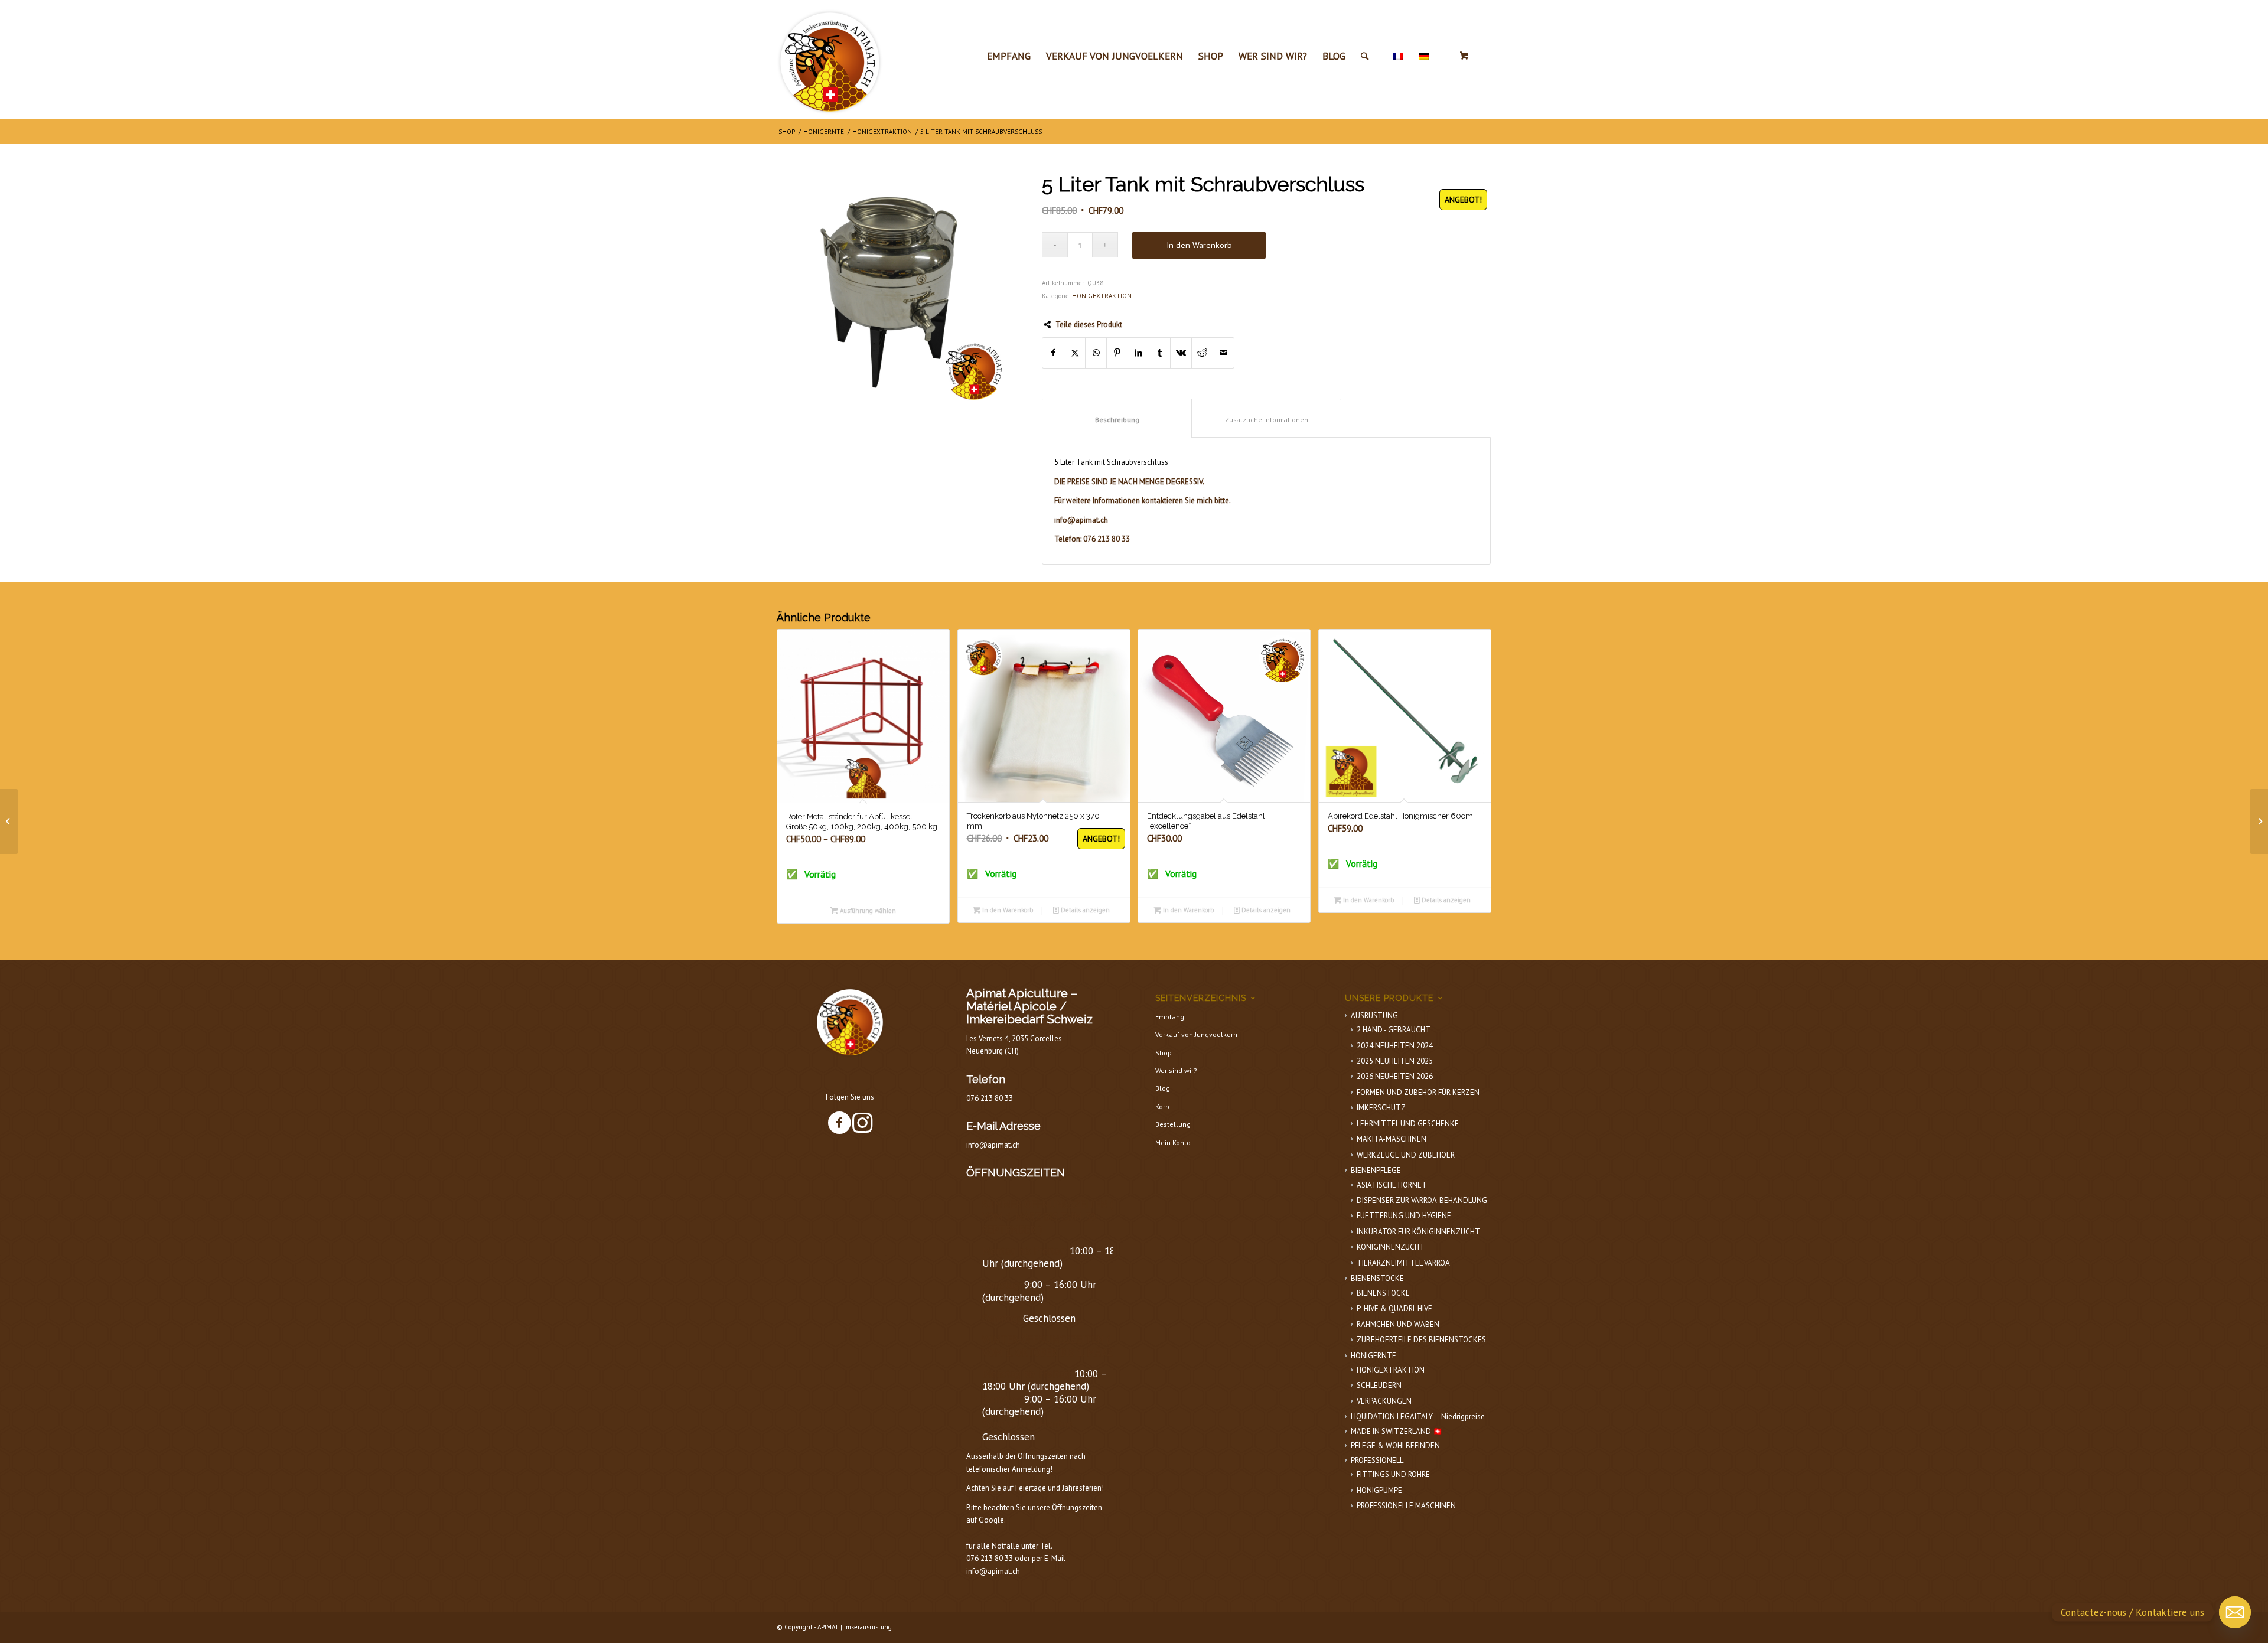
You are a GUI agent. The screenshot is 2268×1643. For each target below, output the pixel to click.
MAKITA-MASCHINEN (1392, 1139)
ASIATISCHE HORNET (1392, 1185)
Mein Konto (1173, 1142)
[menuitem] (1009, 56)
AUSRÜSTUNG (1374, 1016)
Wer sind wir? (1176, 1070)
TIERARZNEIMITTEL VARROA (1403, 1263)
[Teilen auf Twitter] (1075, 353)
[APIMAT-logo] (830, 59)
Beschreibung (1117, 420)
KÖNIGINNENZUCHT (1391, 1247)
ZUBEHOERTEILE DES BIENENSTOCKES (1421, 1340)
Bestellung (1173, 1124)
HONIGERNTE (1373, 1356)
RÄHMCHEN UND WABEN (1398, 1324)
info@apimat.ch (993, 1145)
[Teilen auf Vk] (1181, 353)
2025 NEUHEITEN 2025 (1395, 1061)
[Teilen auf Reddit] (1202, 353)
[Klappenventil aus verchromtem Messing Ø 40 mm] (2259, 822)
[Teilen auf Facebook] (1053, 353)
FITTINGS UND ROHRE (1393, 1474)
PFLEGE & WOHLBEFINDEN (1395, 1445)
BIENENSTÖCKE (1377, 1278)
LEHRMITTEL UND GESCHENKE (1408, 1124)
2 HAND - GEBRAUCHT (1394, 1030)
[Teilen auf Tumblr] (1160, 353)
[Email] (2235, 1612)
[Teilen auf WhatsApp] (1096, 353)
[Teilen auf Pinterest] (1117, 353)
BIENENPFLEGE (1376, 1170)
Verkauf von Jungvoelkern (1196, 1034)
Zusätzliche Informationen (1267, 420)
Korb (1162, 1106)
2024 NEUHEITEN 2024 (1395, 1046)
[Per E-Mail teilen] (1223, 353)
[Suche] (1365, 56)
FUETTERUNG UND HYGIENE (1404, 1216)
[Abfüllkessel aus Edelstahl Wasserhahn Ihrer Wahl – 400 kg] (9, 822)
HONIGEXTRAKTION (1102, 296)
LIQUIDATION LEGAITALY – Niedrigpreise (1418, 1417)
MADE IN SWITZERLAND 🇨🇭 (1397, 1431)
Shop (1164, 1053)
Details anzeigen (1084, 910)
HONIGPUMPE (1379, 1490)
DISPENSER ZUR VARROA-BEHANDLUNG (1422, 1200)
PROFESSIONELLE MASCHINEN (1406, 1506)
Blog (1163, 1088)
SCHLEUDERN (1379, 1385)
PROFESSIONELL (1377, 1460)
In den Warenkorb (1199, 245)
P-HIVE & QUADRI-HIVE (1394, 1308)
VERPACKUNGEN (1384, 1401)
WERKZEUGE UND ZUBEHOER (1406, 1155)
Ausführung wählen (867, 911)
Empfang (1170, 1017)
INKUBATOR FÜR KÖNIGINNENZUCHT (1418, 1232)
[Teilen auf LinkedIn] (1138, 353)
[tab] (1117, 418)
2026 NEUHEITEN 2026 (1395, 1076)
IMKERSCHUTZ (1381, 1108)
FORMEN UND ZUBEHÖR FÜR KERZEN (1418, 1092)
